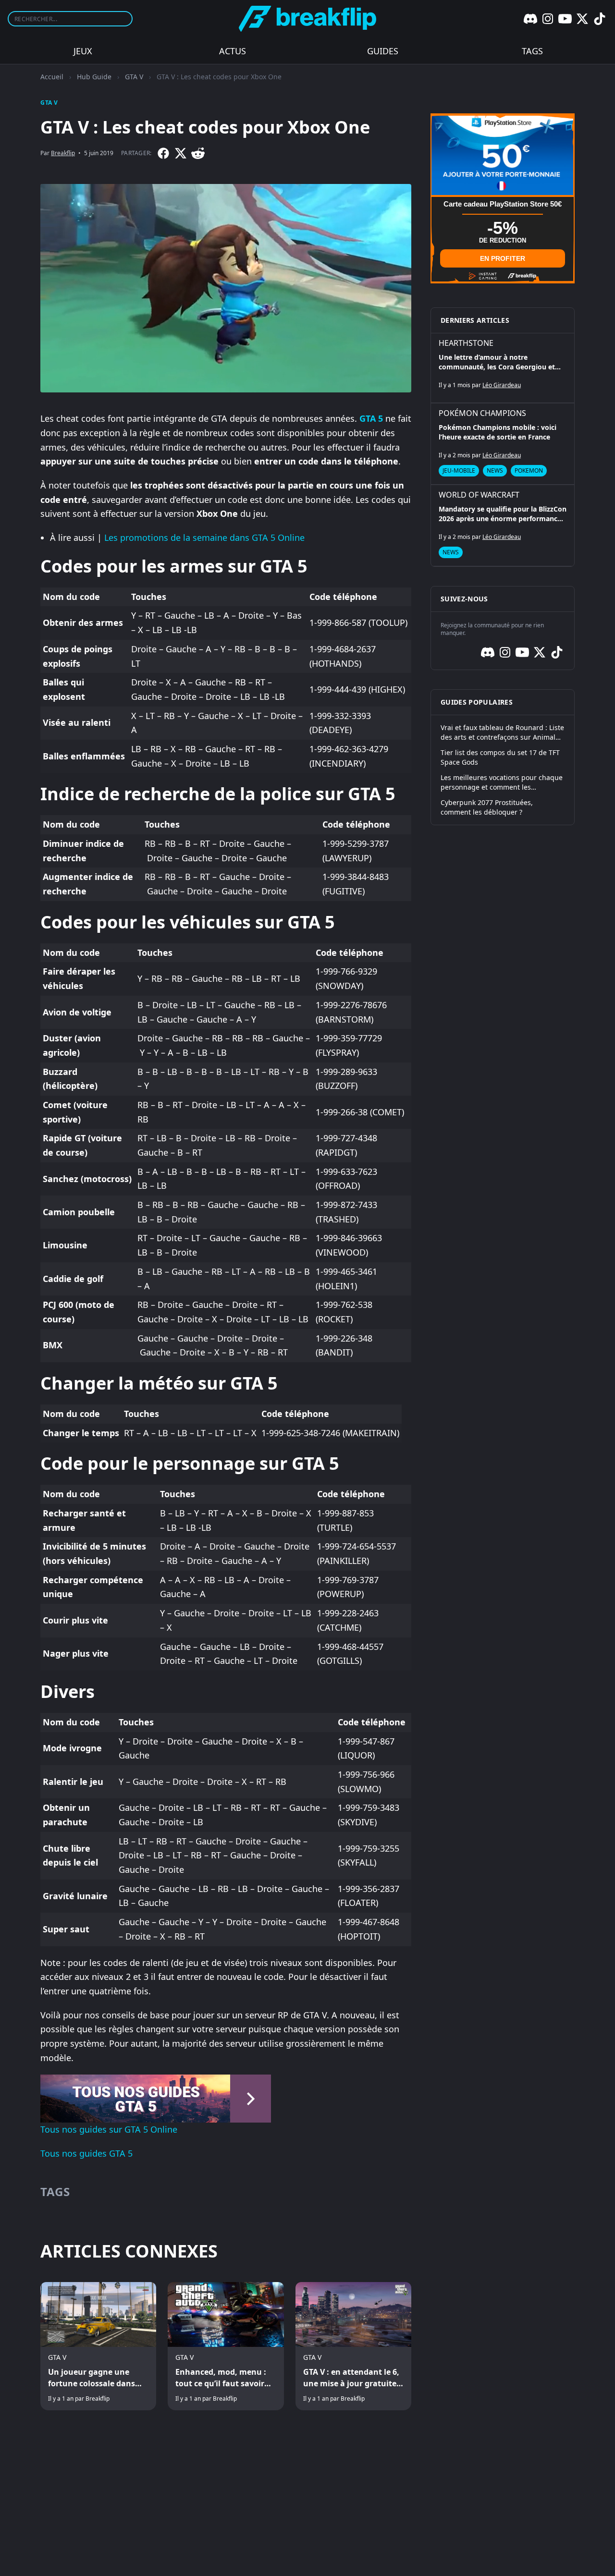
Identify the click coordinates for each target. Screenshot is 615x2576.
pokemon (529, 470)
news (495, 470)
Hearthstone (466, 343)
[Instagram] (548, 19)
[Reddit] (198, 153)
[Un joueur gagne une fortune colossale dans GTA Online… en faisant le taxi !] (98, 2346)
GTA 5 (371, 418)
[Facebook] (163, 153)
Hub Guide (94, 77)
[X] (582, 19)
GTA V (134, 77)
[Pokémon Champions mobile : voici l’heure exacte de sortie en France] (503, 444)
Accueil (52, 77)
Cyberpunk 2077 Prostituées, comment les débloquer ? (487, 807)
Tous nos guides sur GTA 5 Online (109, 2129)
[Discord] (530, 19)
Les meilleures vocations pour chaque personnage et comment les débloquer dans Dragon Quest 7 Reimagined (502, 782)
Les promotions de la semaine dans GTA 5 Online (204, 537)
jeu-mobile (459, 470)
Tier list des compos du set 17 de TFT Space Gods (500, 757)
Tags (532, 51)
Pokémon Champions (482, 413)
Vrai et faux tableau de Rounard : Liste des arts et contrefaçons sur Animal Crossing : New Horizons (502, 733)
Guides (383, 51)
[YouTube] (565, 19)
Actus (233, 51)
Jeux (83, 51)
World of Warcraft (479, 495)
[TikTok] (600, 19)
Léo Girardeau (502, 385)
